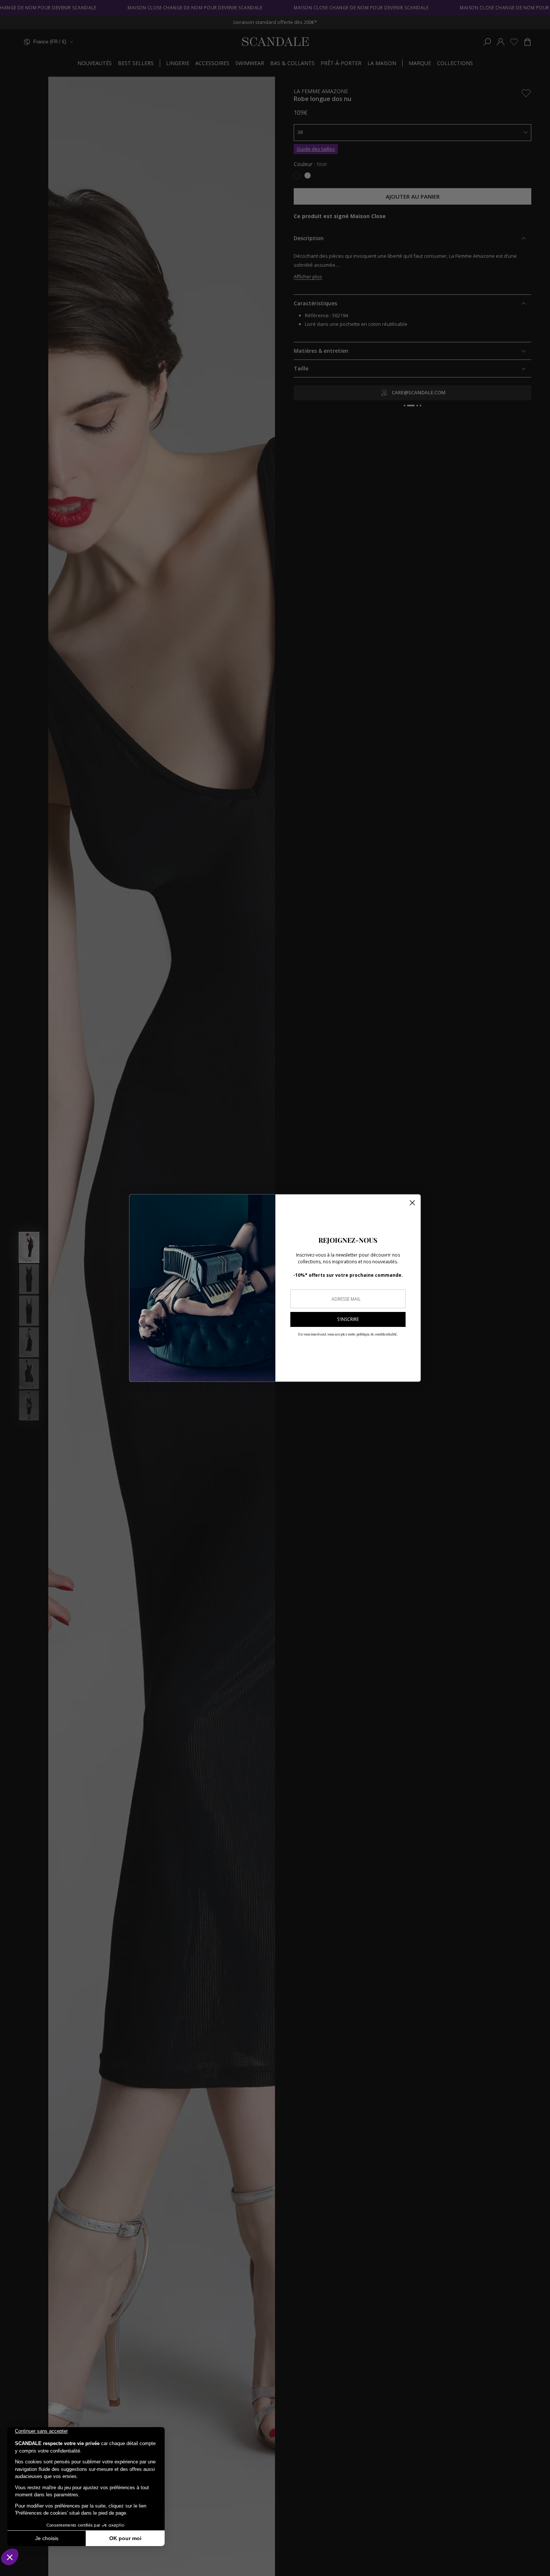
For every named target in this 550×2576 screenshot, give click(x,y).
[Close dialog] (412, 1203)
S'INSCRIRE (348, 1319)
